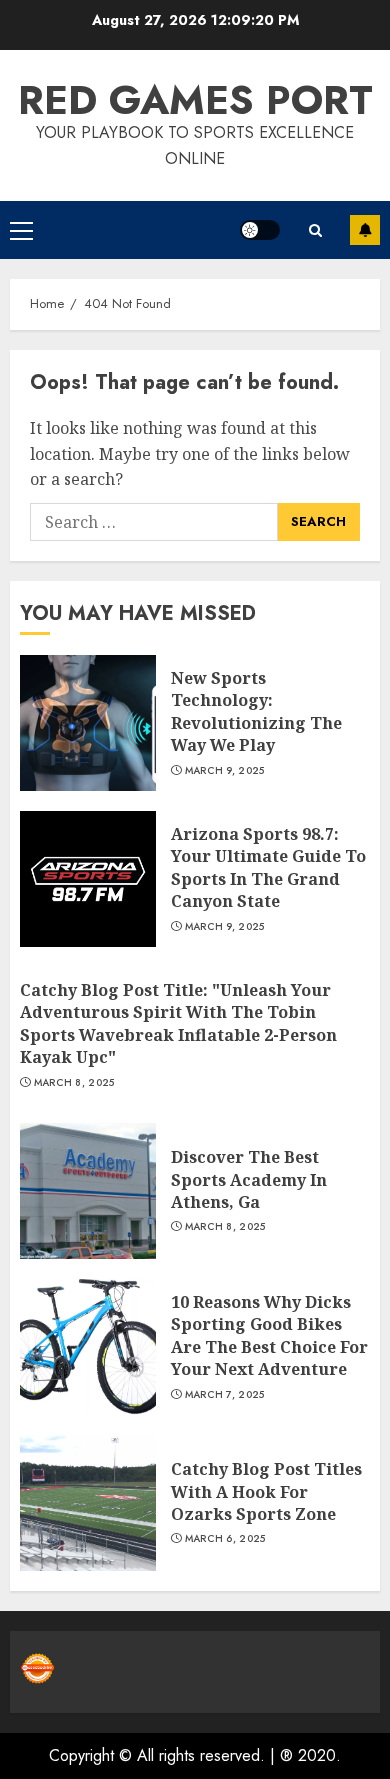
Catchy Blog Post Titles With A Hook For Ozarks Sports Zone (266, 1491)
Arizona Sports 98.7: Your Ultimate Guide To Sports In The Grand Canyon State (268, 867)
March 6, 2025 (225, 1539)
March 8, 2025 (74, 1083)
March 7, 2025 (225, 1395)
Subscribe (365, 230)
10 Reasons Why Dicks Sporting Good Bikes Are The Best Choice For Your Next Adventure (269, 1335)
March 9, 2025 (225, 771)
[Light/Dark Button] (260, 230)
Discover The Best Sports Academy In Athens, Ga (249, 1179)
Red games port (195, 100)
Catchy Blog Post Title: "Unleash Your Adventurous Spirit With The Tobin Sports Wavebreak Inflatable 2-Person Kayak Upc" (178, 1023)
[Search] (315, 230)
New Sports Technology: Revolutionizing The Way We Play (256, 711)
